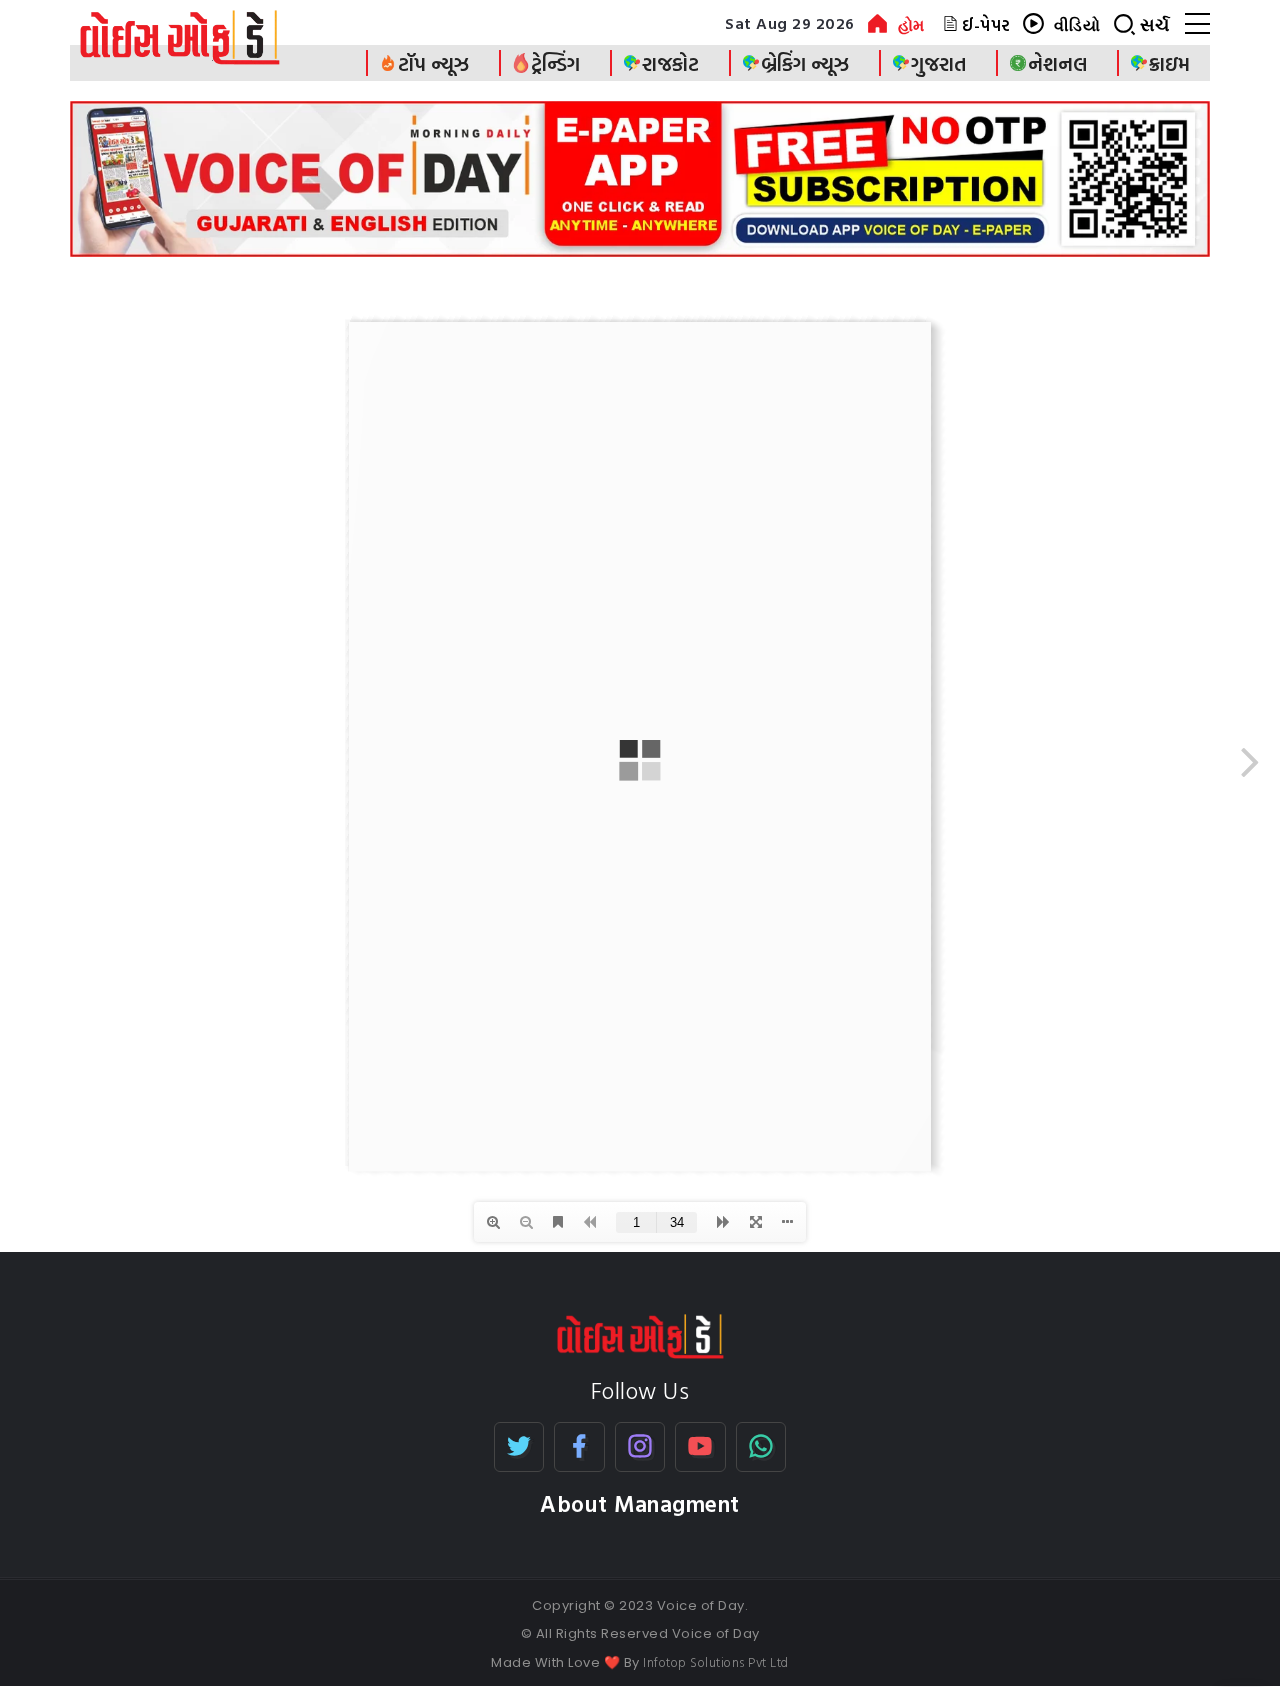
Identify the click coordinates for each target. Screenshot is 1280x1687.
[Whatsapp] (761, 1447)
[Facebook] (579, 1447)
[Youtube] (700, 1447)
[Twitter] (519, 1447)
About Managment (640, 1503)
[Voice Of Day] (640, 1334)
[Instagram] (640, 1447)
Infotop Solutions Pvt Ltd (716, 1662)
